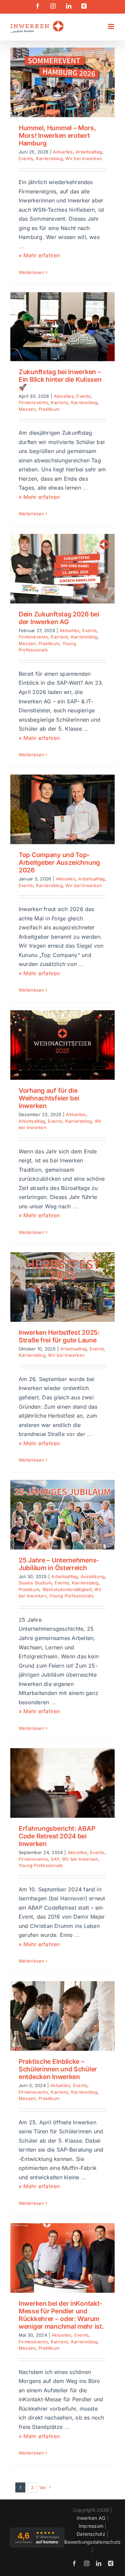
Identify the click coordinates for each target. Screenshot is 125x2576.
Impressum (91, 2526)
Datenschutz (91, 2534)
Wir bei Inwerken (84, 158)
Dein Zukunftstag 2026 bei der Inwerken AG (59, 618)
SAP (55, 1859)
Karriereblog (49, 158)
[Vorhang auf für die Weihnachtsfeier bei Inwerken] (62, 1045)
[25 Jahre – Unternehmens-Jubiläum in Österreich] (62, 1515)
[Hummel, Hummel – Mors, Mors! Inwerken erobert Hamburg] (62, 82)
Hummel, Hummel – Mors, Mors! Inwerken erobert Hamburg (57, 135)
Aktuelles (63, 152)
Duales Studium (35, 1583)
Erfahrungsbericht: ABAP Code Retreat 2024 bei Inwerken (57, 1836)
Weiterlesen (31, 272)
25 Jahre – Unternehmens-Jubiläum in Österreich (59, 1564)
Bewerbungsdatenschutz (92, 2542)
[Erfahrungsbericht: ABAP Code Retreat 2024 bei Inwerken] (62, 1783)
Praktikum (49, 409)
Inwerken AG (91, 2518)
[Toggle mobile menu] (111, 26)
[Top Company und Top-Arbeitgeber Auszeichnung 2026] (62, 809)
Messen (27, 409)
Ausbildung (93, 1576)
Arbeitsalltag (89, 152)
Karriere (59, 402)
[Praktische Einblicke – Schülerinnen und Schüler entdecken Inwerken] (62, 2016)
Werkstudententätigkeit (67, 1589)
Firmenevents (33, 402)
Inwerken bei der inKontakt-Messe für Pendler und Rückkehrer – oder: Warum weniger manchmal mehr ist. (61, 2315)
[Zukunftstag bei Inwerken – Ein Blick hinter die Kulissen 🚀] (62, 327)
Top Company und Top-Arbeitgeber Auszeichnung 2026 (59, 862)
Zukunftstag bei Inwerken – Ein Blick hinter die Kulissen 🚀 (60, 379)
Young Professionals (71, 1596)
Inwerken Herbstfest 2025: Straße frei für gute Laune (59, 1336)
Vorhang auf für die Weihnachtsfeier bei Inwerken (49, 1098)
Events (26, 158)
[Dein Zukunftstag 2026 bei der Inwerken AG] (62, 569)
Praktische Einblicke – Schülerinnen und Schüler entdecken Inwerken (58, 2069)
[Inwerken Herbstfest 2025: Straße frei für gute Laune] (62, 1287)
